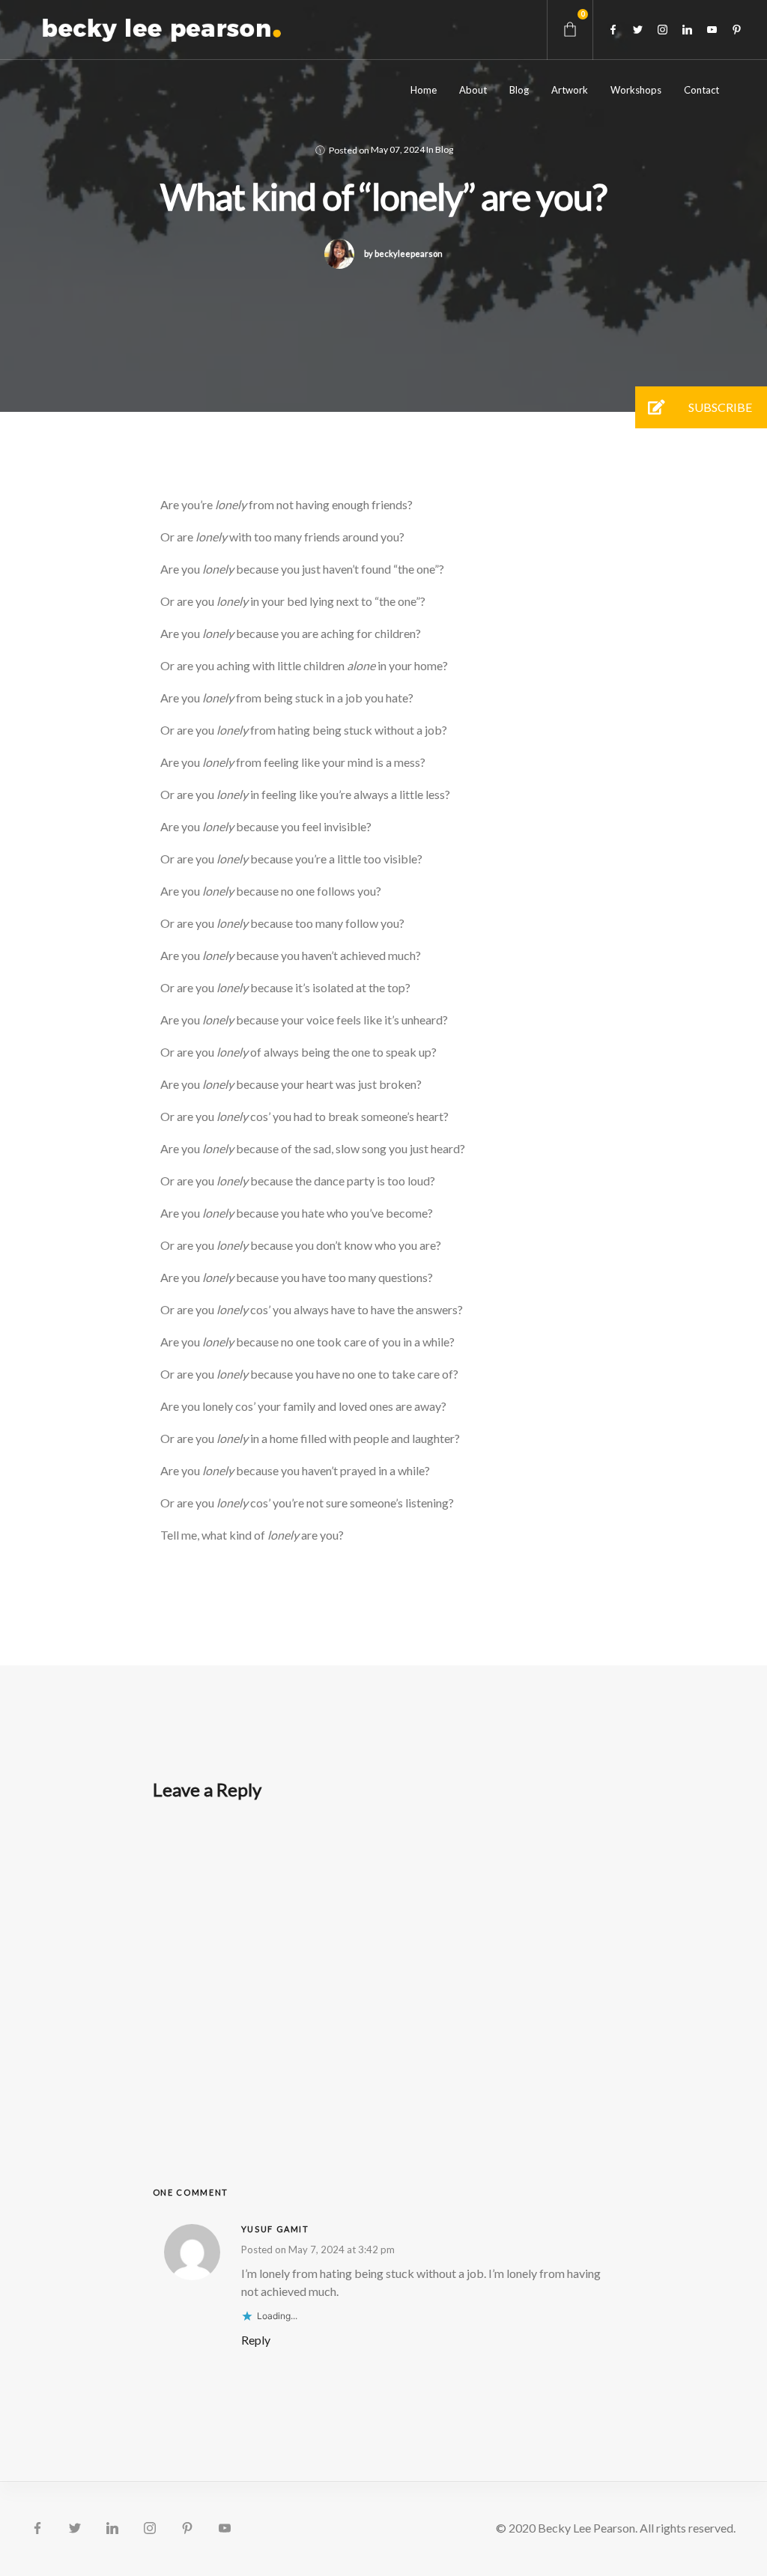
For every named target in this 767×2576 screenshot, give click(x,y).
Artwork (570, 90)
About (473, 90)
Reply (256, 2340)
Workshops (636, 90)
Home (424, 90)
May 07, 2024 (398, 149)
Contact (701, 90)
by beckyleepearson (403, 253)
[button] (656, 407)
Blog (519, 90)
